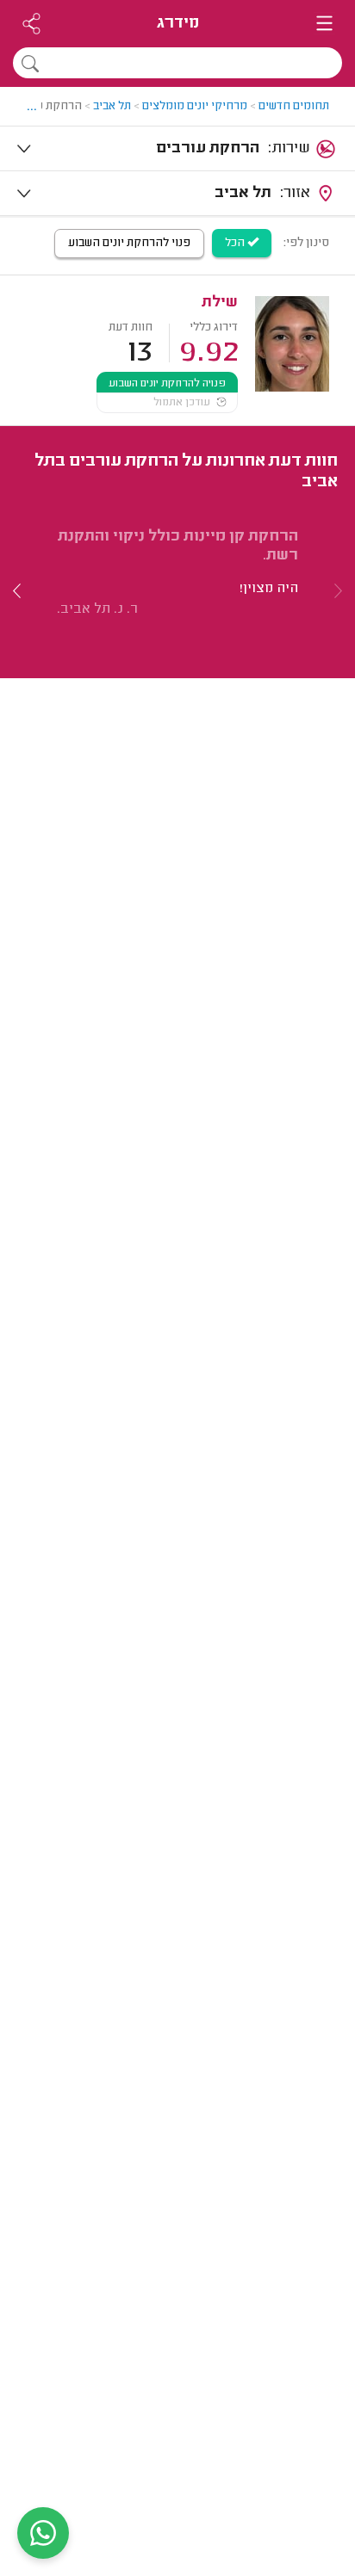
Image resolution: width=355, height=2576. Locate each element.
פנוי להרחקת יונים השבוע (129, 244)
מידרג (178, 24)
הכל (236, 244)
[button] (17, 590)
